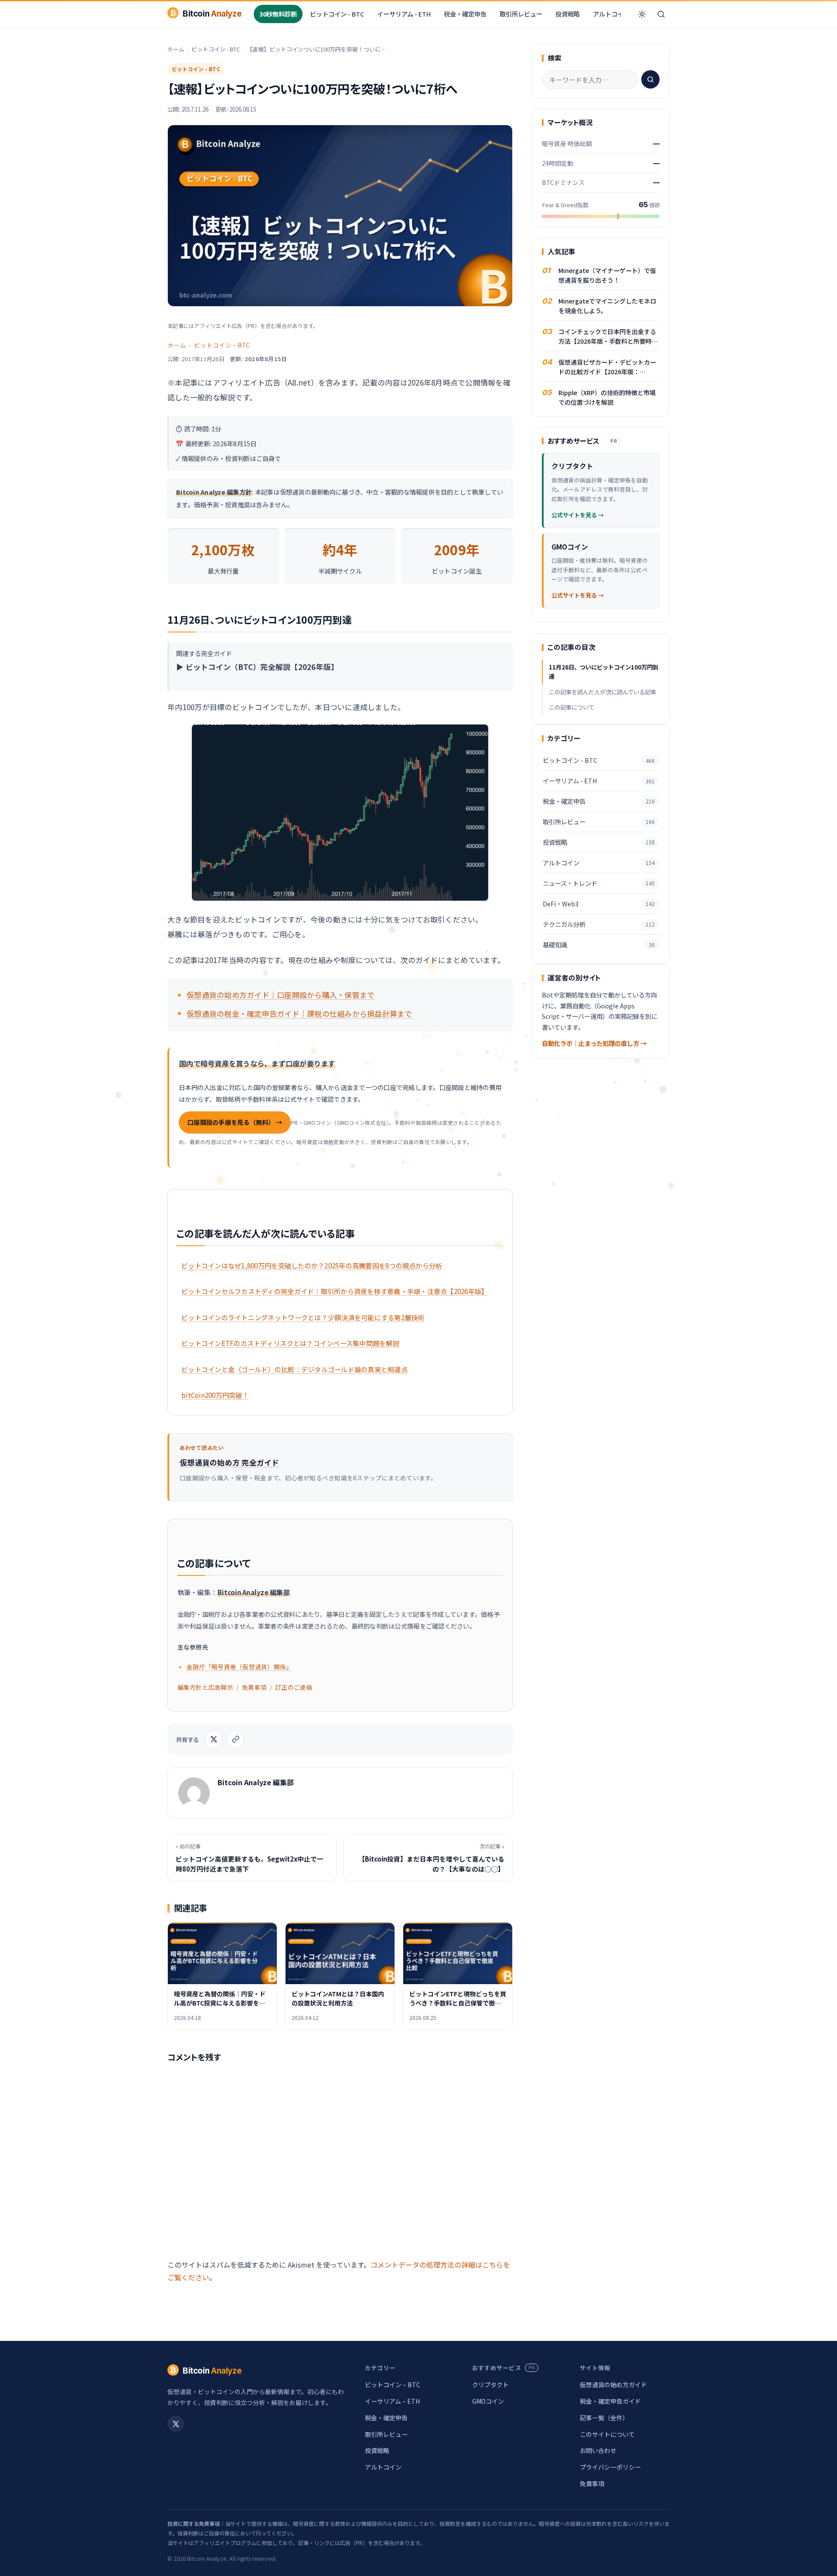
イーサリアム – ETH (392, 2401)
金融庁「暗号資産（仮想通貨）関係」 (239, 1667)
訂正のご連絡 (294, 1687)
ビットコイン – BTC (222, 345)
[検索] (661, 14)
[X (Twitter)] (176, 2424)
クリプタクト (490, 2385)
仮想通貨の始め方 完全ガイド (230, 1462)
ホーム (176, 49)
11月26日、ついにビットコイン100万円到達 (604, 672)
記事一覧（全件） (604, 2418)
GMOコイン (488, 2401)
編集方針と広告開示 (205, 1687)
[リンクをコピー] (235, 1739)
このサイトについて (607, 2434)
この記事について (572, 707)
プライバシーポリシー (610, 2467)
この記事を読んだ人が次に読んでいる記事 (602, 692)
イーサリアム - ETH (404, 14)
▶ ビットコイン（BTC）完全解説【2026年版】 (257, 667)
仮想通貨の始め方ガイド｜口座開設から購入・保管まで (281, 995)
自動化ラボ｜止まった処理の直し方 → (594, 1043)
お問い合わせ (598, 2450)
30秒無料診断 (278, 14)
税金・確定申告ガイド (610, 2401)
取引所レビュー (521, 14)
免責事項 (254, 1687)
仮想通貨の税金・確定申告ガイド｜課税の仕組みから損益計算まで (299, 1013)
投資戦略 (568, 14)
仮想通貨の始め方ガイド (613, 2385)
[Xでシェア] (214, 1739)
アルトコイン (611, 14)
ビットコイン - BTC (337, 14)
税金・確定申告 (465, 14)
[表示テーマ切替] (642, 14)
